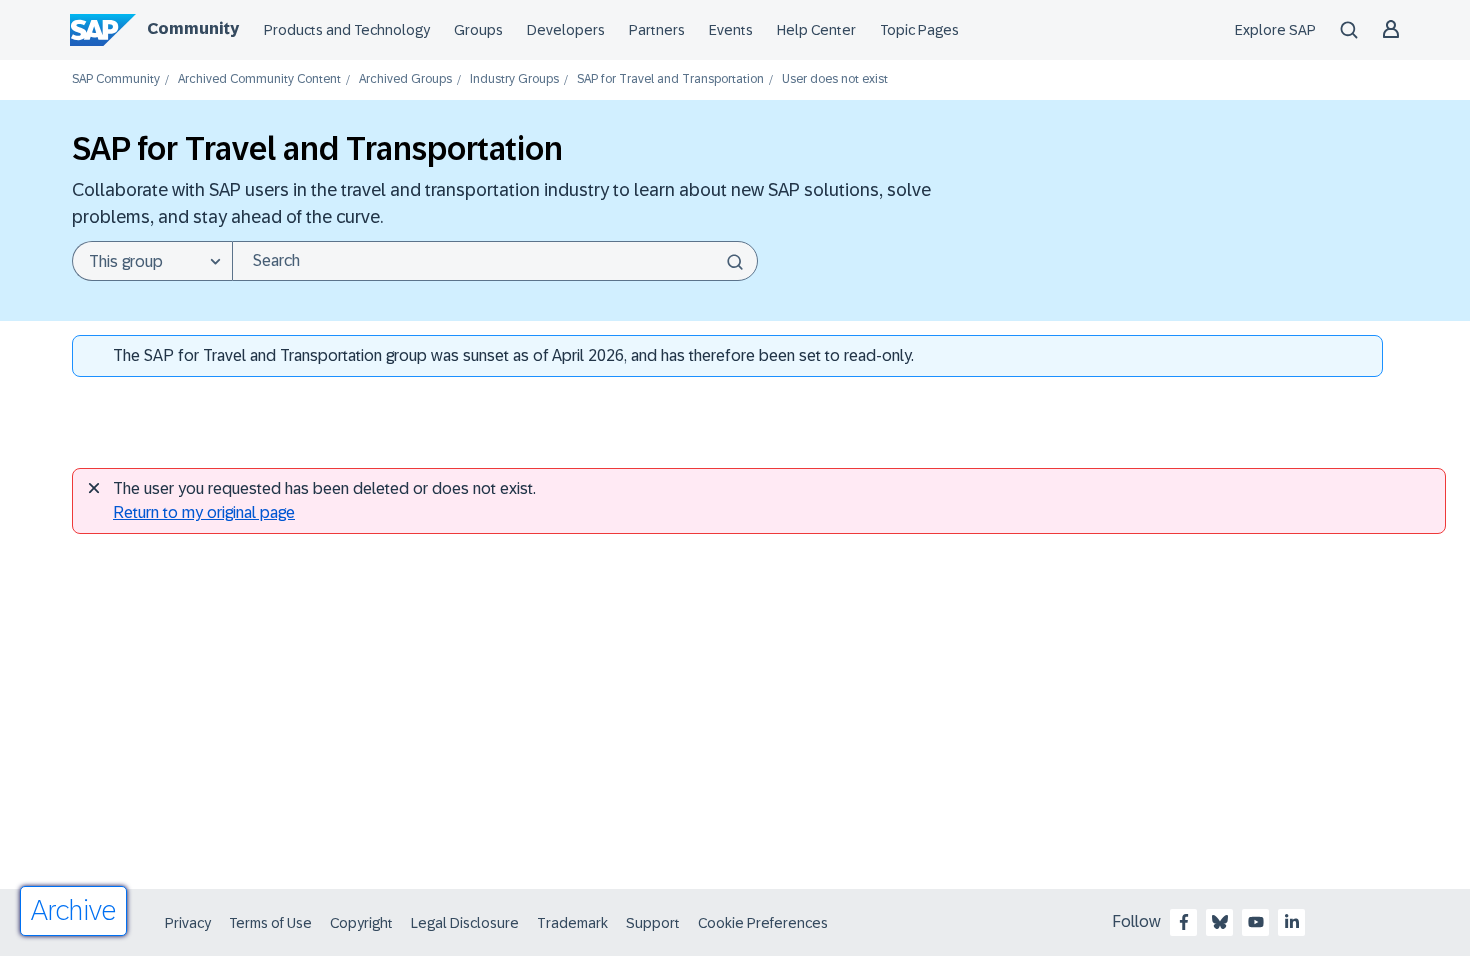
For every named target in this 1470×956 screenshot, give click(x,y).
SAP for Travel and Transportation (670, 79)
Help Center (816, 30)
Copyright (361, 923)
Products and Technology (347, 30)
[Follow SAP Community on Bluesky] (1220, 922)
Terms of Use (270, 923)
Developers (566, 30)
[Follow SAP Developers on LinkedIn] (1292, 922)
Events (731, 30)
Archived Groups (405, 79)
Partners (657, 30)
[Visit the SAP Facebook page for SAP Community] (1184, 922)
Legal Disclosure (465, 923)
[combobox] (495, 261)
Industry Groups (514, 79)
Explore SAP (1275, 30)
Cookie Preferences (763, 923)
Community (193, 28)
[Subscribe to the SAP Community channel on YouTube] (1256, 922)
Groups (478, 30)
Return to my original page (204, 512)
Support (653, 923)
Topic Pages (919, 30)
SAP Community (116, 79)
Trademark (572, 923)
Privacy (188, 923)
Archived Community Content (259, 79)
